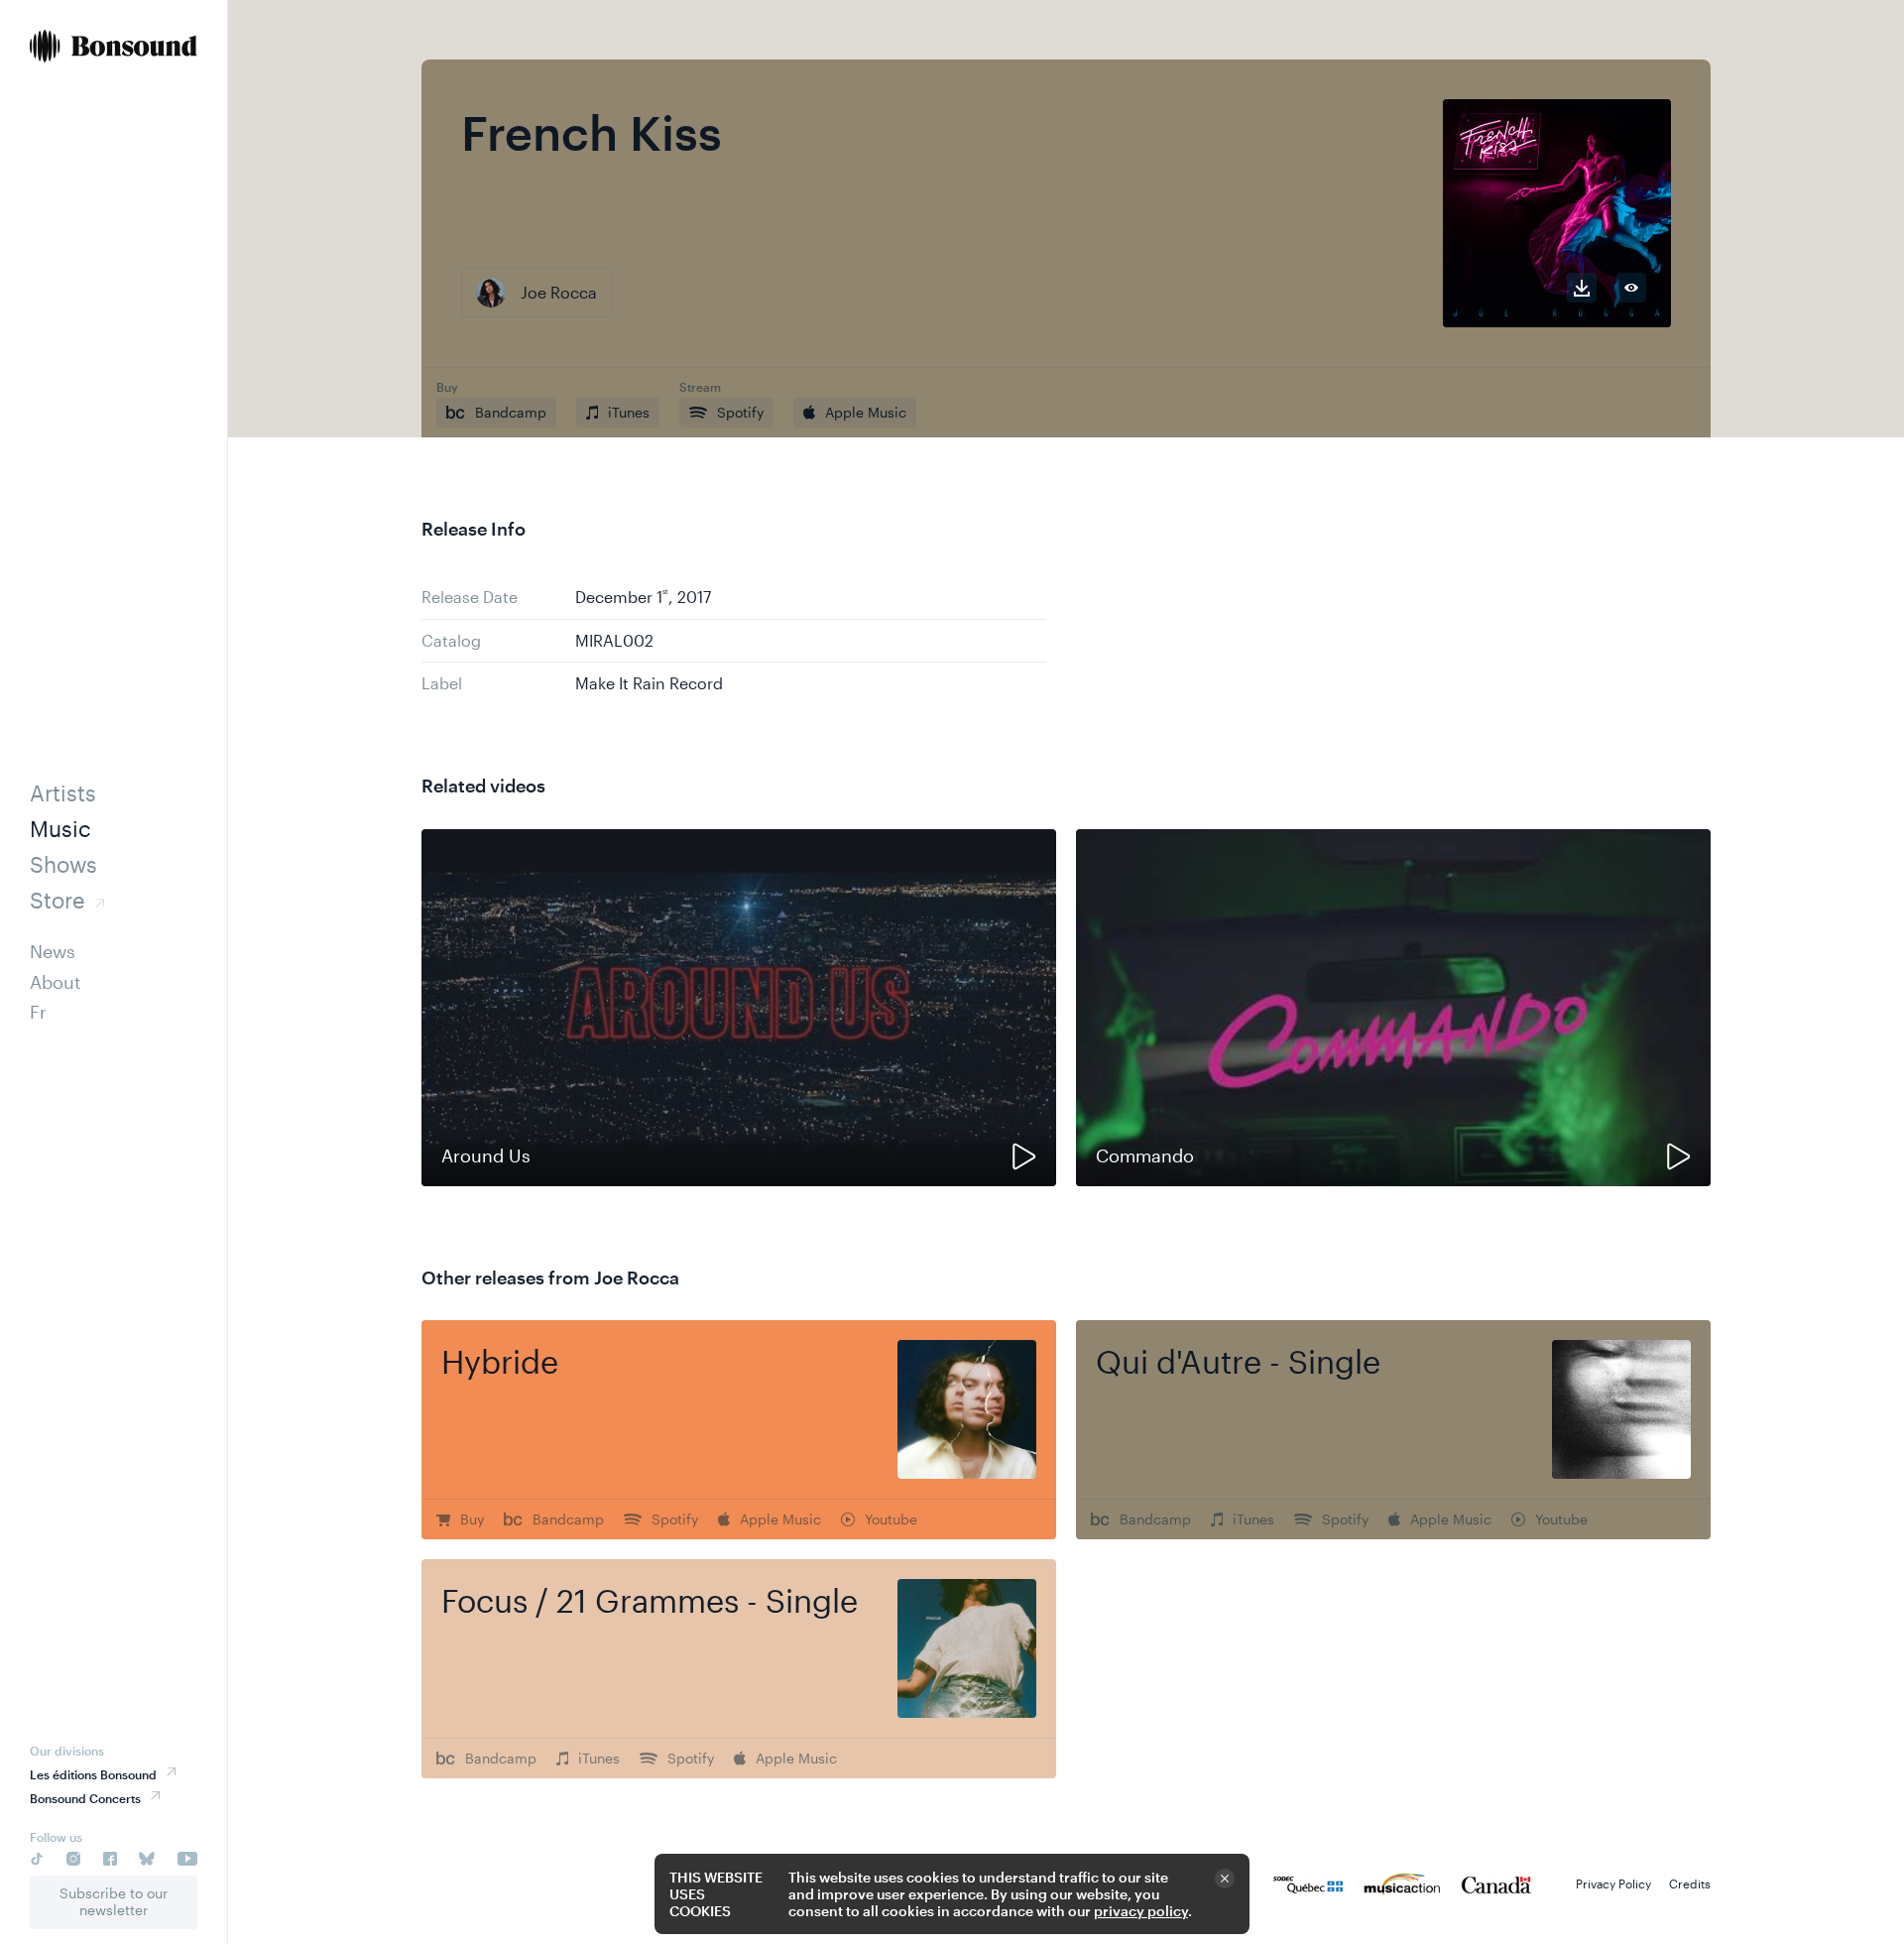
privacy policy (1141, 1911)
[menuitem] (114, 48)
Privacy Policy (1613, 1883)
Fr (38, 1012)
